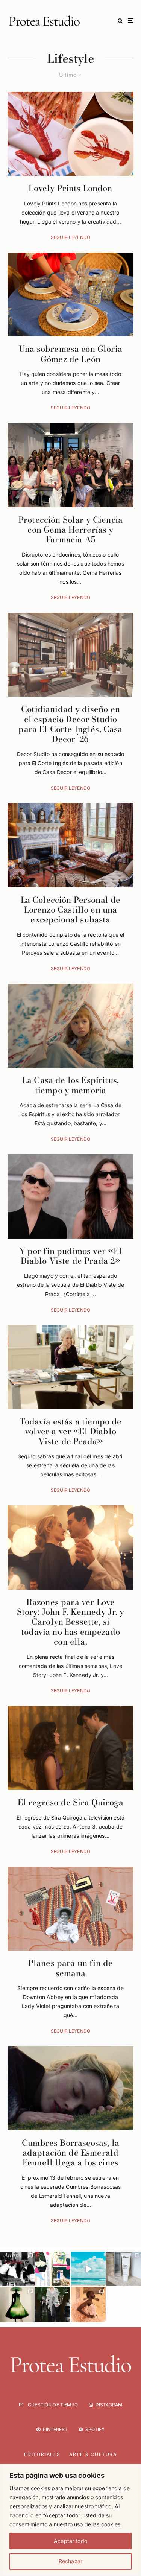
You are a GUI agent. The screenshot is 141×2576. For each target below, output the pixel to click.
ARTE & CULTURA (93, 2454)
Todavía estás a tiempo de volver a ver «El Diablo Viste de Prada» (71, 1431)
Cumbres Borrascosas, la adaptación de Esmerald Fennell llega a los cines (70, 2153)
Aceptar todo (70, 2541)
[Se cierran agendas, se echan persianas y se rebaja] (53, 2269)
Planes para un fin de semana (70, 1968)
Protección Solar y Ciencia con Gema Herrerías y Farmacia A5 (70, 530)
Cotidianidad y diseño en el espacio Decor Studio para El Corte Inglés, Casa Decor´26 (70, 724)
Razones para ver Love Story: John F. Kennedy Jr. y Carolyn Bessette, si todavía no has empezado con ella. (70, 1622)
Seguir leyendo (70, 237)
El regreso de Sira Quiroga (70, 1802)
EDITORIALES (42, 2454)
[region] (70, 2520)
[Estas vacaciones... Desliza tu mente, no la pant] (88, 2269)
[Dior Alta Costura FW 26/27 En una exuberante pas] (53, 2304)
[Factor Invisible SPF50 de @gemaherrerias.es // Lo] (124, 2269)
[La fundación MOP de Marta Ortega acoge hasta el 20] (17, 2304)
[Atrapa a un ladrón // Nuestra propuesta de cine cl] (17, 2269)
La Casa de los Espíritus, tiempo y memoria (70, 1085)
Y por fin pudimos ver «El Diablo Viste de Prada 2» (71, 1256)
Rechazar (70, 2561)
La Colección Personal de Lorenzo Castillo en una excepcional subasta (71, 910)
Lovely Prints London (70, 188)
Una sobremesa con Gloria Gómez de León (70, 354)
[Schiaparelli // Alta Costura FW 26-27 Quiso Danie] (88, 2304)
